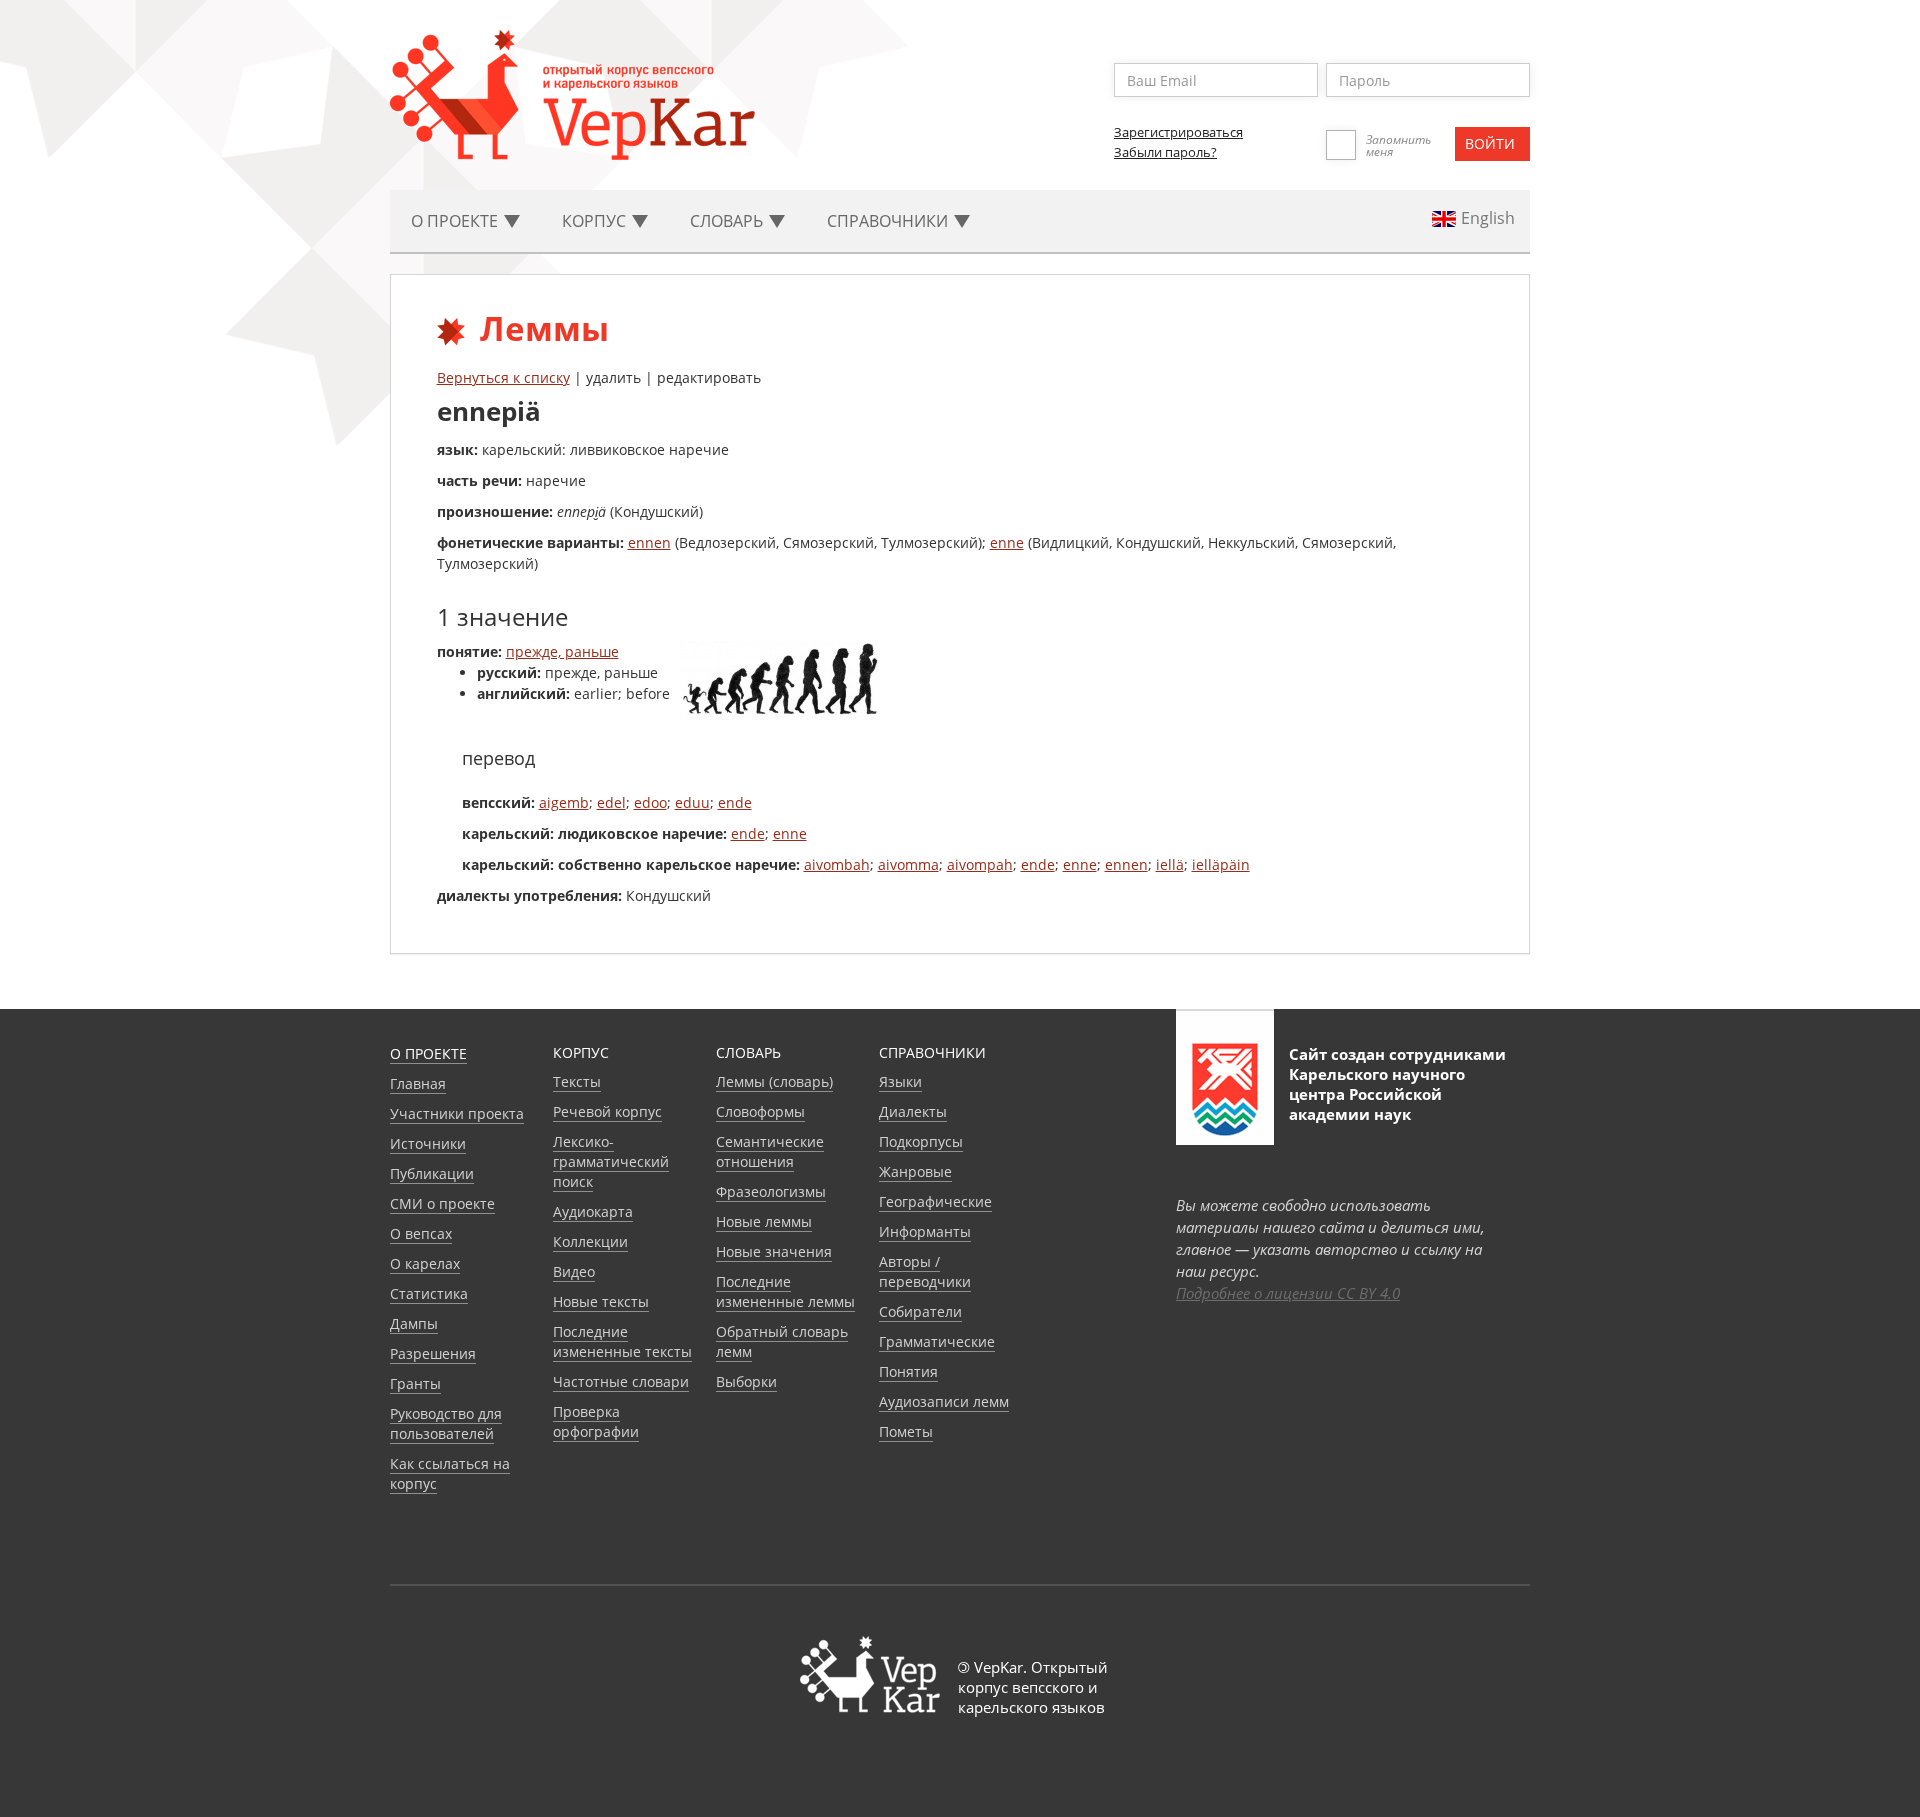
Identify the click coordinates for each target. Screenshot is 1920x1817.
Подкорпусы (921, 1141)
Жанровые (915, 1171)
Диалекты (913, 1111)
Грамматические (937, 1341)
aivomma (908, 864)
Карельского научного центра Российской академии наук (1377, 1094)
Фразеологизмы (771, 1191)
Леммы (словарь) (774, 1081)
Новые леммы (764, 1221)
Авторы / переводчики (925, 1271)
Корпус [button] (596, 221)
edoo (650, 802)
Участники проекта (457, 1113)
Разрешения (433, 1353)
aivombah (837, 864)
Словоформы (760, 1111)
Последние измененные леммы (785, 1291)
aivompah (980, 864)
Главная (418, 1083)
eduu (692, 802)
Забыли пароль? (1165, 152)
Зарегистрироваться (1178, 132)
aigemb (564, 802)
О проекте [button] (456, 221)
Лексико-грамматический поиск (611, 1161)
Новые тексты (601, 1301)
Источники (428, 1143)
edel (611, 802)
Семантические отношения (770, 1151)
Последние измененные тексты (622, 1341)
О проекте (428, 1053)
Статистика (429, 1293)
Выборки (746, 1381)
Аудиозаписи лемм (944, 1401)
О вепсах (421, 1233)
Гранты (415, 1383)
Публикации (432, 1173)
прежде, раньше (562, 651)
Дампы (414, 1323)
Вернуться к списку (503, 377)
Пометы (906, 1431)
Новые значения (774, 1251)
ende (735, 802)
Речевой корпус (607, 1111)
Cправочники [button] (889, 221)
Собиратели (920, 1311)
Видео (574, 1271)
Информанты (925, 1231)
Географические (935, 1201)
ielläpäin (1221, 864)
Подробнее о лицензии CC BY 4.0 (1288, 1293)
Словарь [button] (728, 221)
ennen (649, 542)
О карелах (425, 1263)
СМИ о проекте (442, 1203)
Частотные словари (621, 1381)
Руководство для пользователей (446, 1423)
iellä (1170, 864)
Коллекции (590, 1241)
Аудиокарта (593, 1211)
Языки (900, 1081)
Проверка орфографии (596, 1421)
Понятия (908, 1371)
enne (1007, 542)
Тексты (577, 1081)
